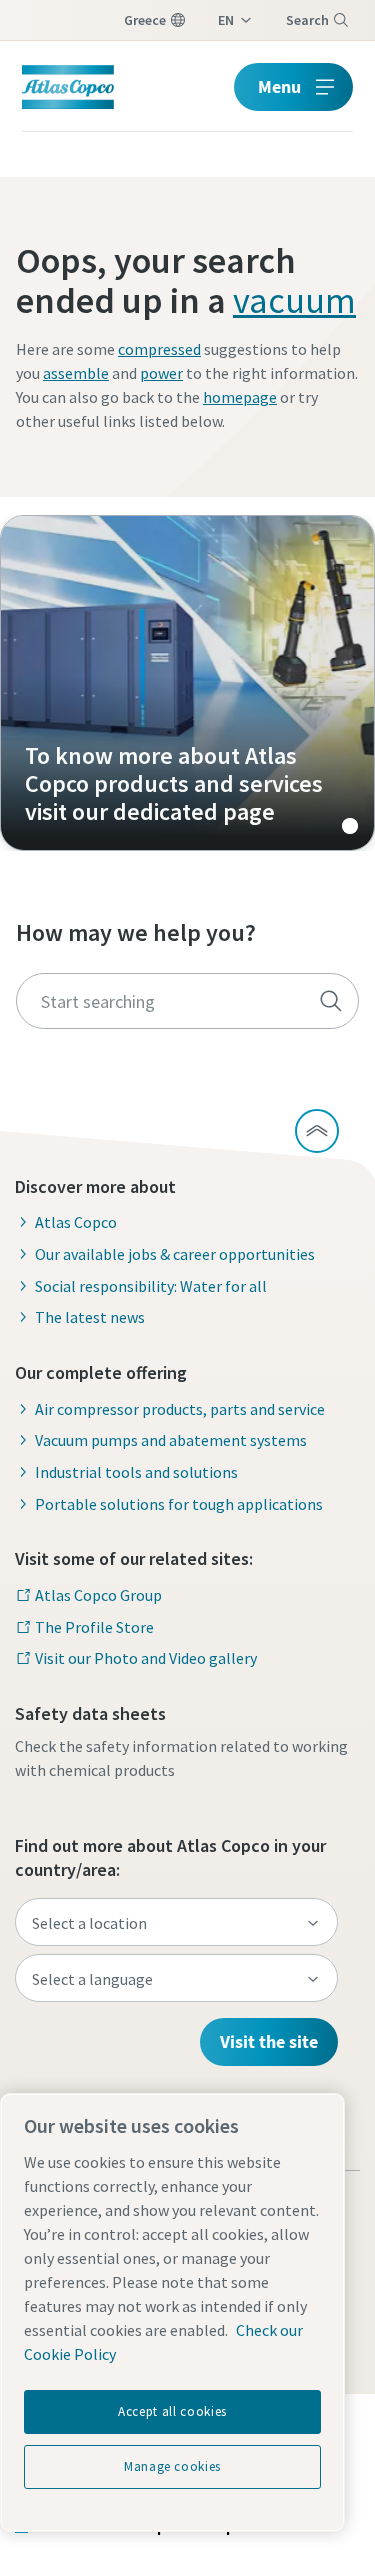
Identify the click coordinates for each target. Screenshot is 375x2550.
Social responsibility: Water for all (151, 1286)
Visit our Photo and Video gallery (146, 1658)
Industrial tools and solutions (136, 1472)
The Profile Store (94, 1627)
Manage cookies (172, 2466)
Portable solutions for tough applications (179, 1504)
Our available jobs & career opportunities (175, 1254)
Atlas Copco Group (98, 1595)
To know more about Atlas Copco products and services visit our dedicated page (187, 683)
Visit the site (269, 2041)
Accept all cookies (172, 2411)
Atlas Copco (76, 1222)
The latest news (90, 1317)
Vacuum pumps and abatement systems (171, 1440)
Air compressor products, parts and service (180, 1409)
